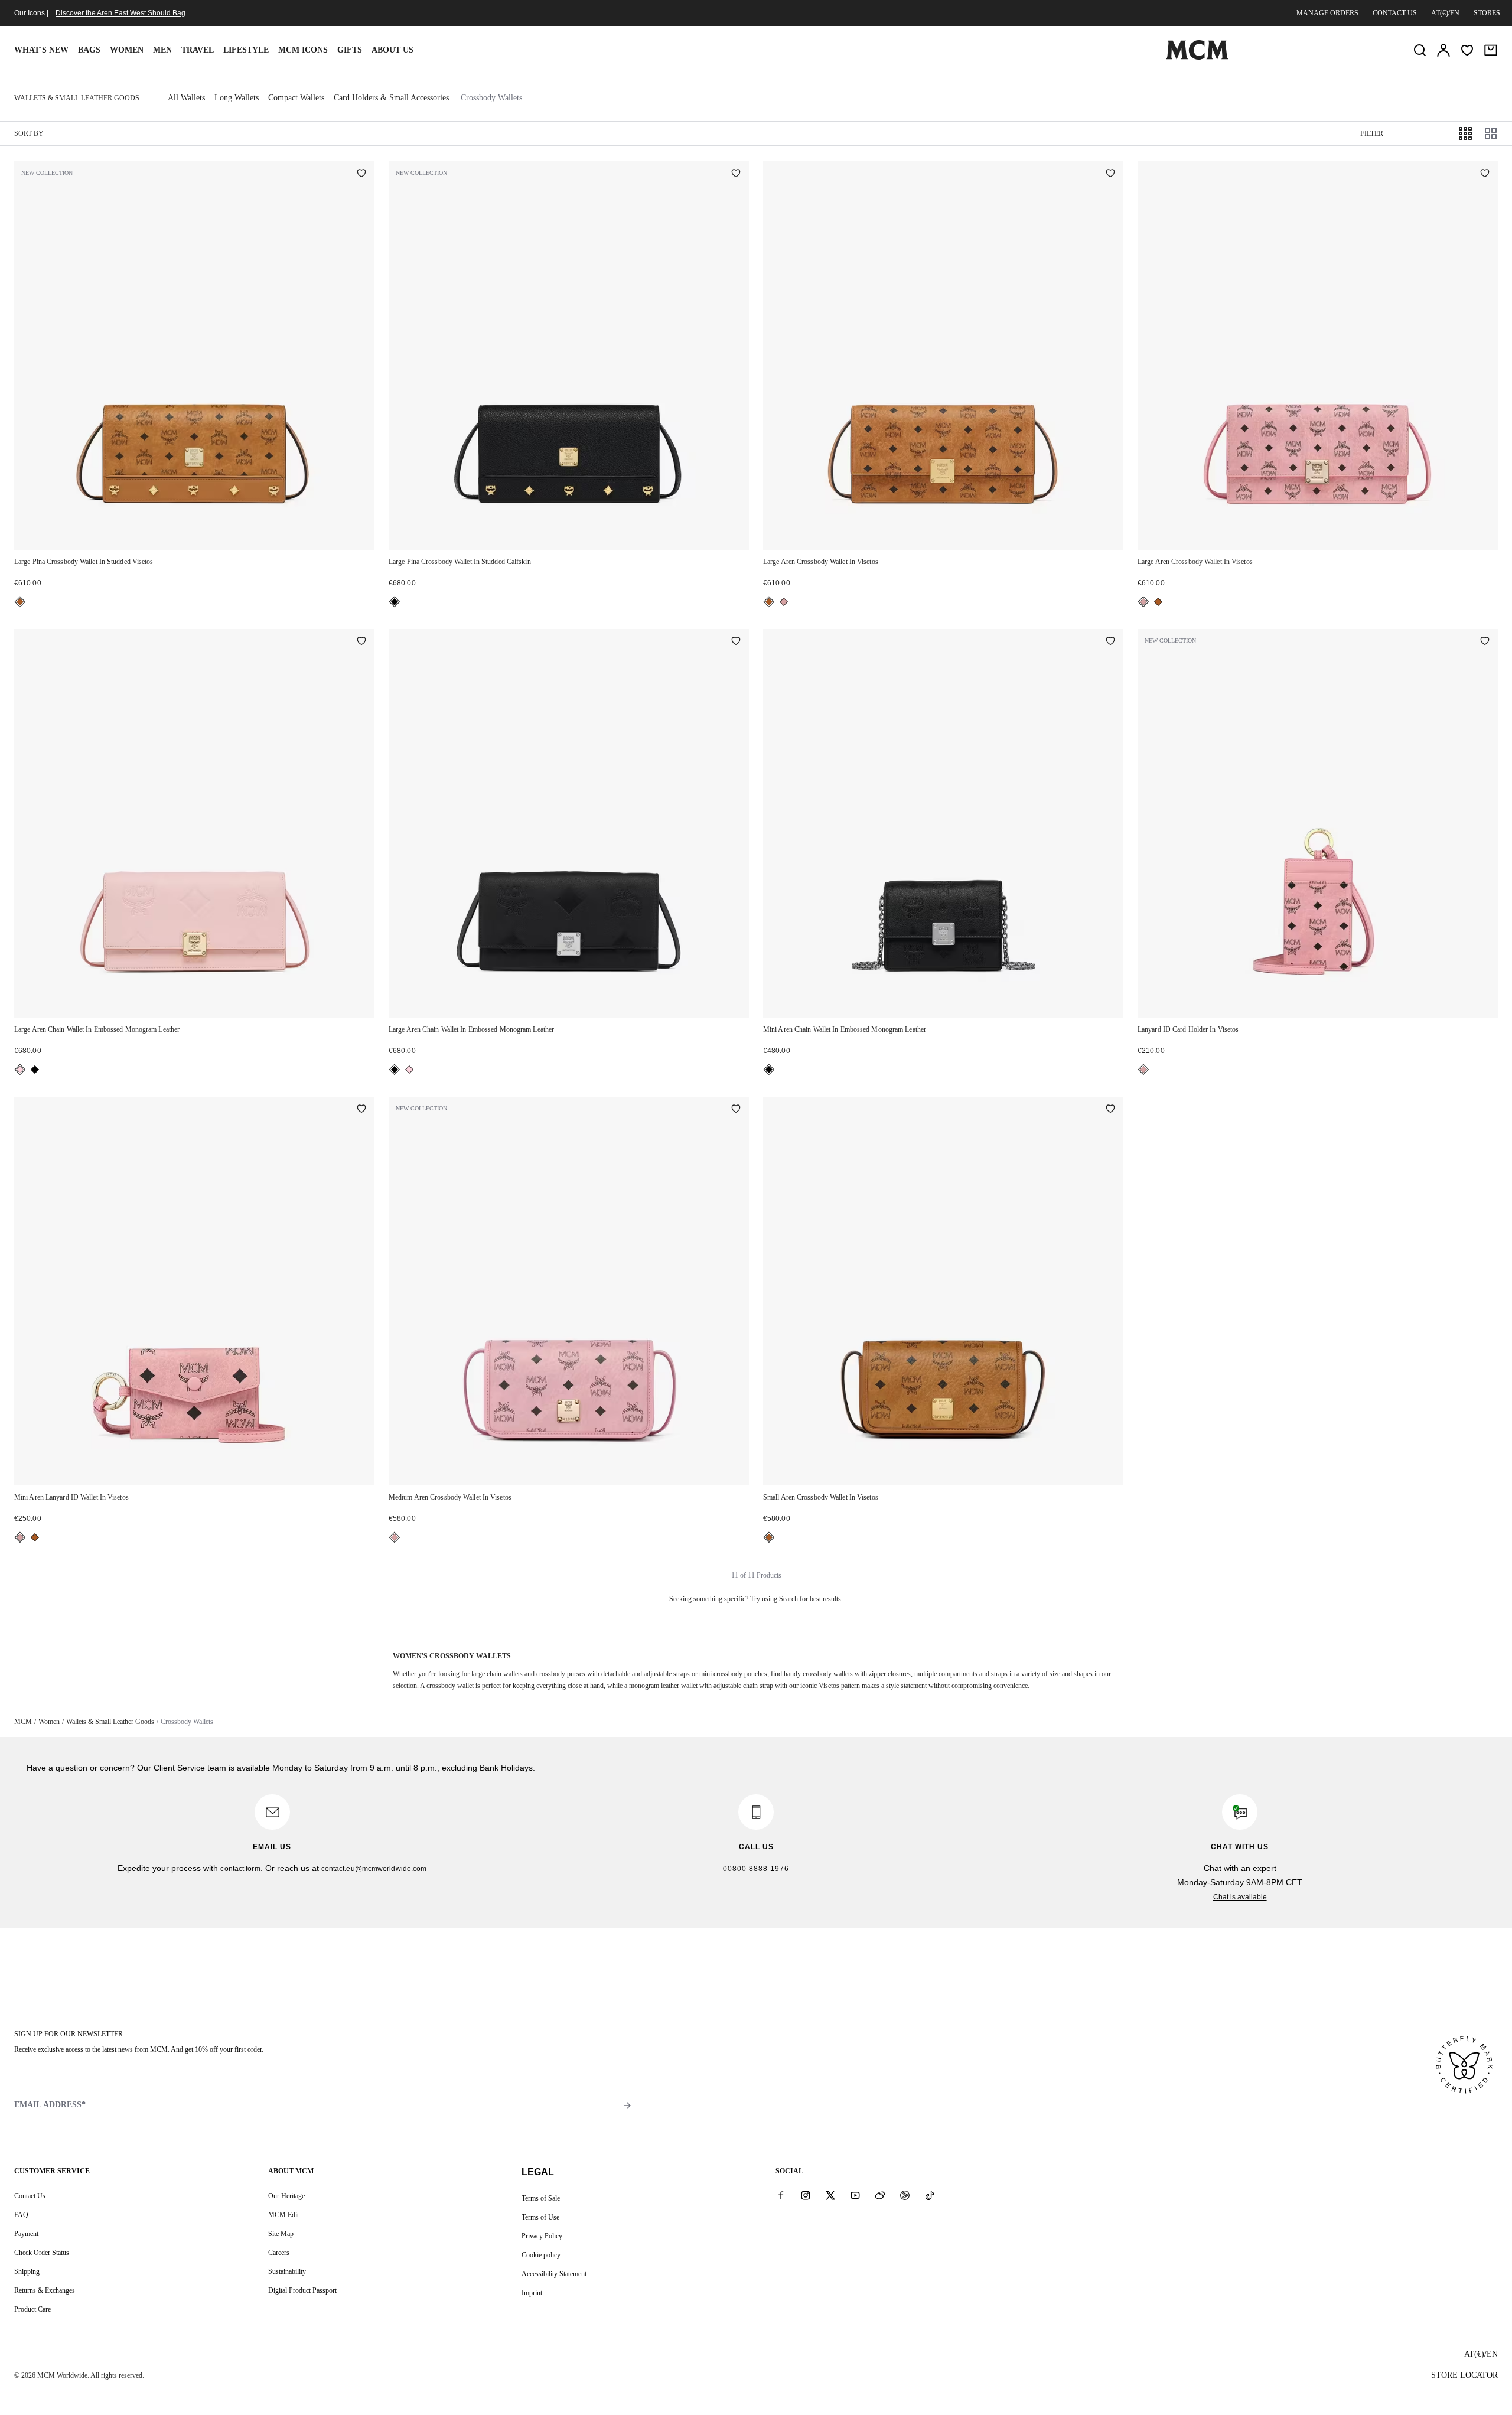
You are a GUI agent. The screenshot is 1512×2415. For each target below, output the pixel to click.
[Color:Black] (395, 602)
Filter (1372, 133)
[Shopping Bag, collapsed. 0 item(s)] (1491, 50)
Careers (279, 2253)
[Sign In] (1443, 50)
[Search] (1420, 50)
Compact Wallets (296, 98)
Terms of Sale (541, 2198)
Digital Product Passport (302, 2290)
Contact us (1395, 13)
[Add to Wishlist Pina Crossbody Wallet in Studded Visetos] (361, 174)
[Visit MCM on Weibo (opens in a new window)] (880, 2195)
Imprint (532, 2293)
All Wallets (186, 98)
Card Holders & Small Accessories (391, 98)
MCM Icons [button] (303, 50)
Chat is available (1240, 1897)
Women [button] (127, 50)
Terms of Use (540, 2217)
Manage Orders (1327, 13)
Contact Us (30, 2196)
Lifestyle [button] (246, 50)
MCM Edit (283, 2215)
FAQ (21, 2215)
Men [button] (162, 50)
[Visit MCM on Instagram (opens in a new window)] (806, 2195)
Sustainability (287, 2271)
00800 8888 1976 (756, 1869)
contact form (240, 1869)
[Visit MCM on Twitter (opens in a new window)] (830, 2195)
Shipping (27, 2271)
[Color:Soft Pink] (784, 602)
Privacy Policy (542, 2236)
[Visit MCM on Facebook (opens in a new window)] (781, 2195)
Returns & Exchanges (45, 2290)
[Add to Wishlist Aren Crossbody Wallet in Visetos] (1110, 174)
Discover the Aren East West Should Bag (120, 13)
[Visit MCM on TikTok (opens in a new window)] (930, 2195)
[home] (1197, 57)
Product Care (32, 2309)
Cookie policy (541, 2255)
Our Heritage (286, 2196)
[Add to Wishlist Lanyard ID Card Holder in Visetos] (1485, 642)
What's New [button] (41, 50)
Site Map (281, 2234)
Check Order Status (42, 2253)
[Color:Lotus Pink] (20, 1070)
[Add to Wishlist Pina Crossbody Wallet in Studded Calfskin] (736, 174)
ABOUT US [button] (392, 50)
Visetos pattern (839, 1686)
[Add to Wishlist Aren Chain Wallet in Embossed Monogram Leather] (361, 642)
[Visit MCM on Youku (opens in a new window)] (905, 2195)
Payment (26, 2234)
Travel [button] (198, 50)
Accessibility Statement (554, 2274)
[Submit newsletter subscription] (627, 2106)
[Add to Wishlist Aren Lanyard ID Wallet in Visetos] (361, 1110)
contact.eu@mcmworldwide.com (374, 1869)
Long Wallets (237, 98)
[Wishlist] (1467, 50)
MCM (23, 1722)
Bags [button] (89, 50)
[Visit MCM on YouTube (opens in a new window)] (855, 2195)
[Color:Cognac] (20, 602)
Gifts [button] (350, 50)
